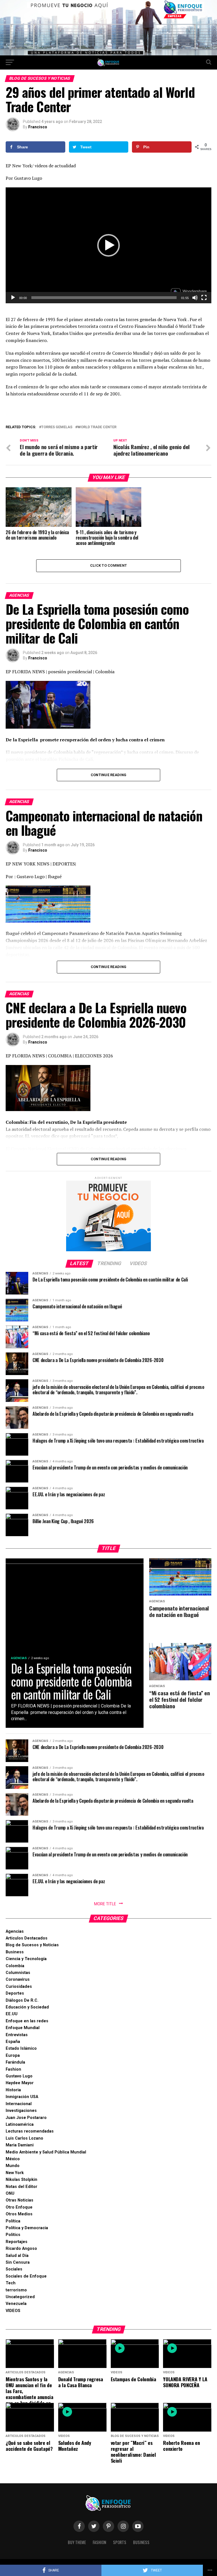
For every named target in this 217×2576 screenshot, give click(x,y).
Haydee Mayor (20, 2083)
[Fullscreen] (204, 298)
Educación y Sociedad (27, 2007)
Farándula (15, 2062)
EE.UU (12, 2014)
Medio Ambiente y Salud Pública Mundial (46, 2152)
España (13, 2042)
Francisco (38, 127)
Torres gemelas (57, 427)
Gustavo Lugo (19, 2076)
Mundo (13, 2166)
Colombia (15, 1966)
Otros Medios (19, 2214)
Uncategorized (20, 2297)
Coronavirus (18, 1979)
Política (13, 2221)
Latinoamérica (20, 2124)
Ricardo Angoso (21, 2249)
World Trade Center (97, 427)
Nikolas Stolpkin (21, 2180)
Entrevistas (17, 2035)
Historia (13, 2090)
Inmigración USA (22, 2097)
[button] (108, 245)
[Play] (13, 298)
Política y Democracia (27, 2228)
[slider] (104, 298)
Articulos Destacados (27, 1938)
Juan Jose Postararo (26, 2118)
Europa (13, 2056)
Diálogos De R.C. (22, 2000)
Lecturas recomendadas (30, 2131)
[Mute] (195, 298)
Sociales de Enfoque (26, 2276)
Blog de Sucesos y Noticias (32, 1945)
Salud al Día (17, 2256)
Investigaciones (21, 2111)
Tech (11, 2283)
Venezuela (16, 2304)
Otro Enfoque (19, 2207)
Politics (13, 2235)
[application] (108, 245)
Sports (120, 2542)
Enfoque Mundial (23, 2028)
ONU (10, 2193)
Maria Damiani (20, 2145)
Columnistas (18, 1973)
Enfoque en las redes (27, 2021)
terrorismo (16, 2290)
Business (15, 1952)
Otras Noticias (19, 2200)
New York (15, 2173)
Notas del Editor (21, 2187)
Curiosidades (19, 1987)
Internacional (19, 2104)
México (13, 2159)
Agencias (15, 1931)
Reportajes (17, 2242)
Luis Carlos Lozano (24, 2138)
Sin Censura (18, 2262)
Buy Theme (77, 2542)
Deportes (15, 1993)
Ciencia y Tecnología (26, 1959)
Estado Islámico (21, 2048)
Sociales (14, 2269)
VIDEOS (13, 2311)
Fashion (13, 2069)
